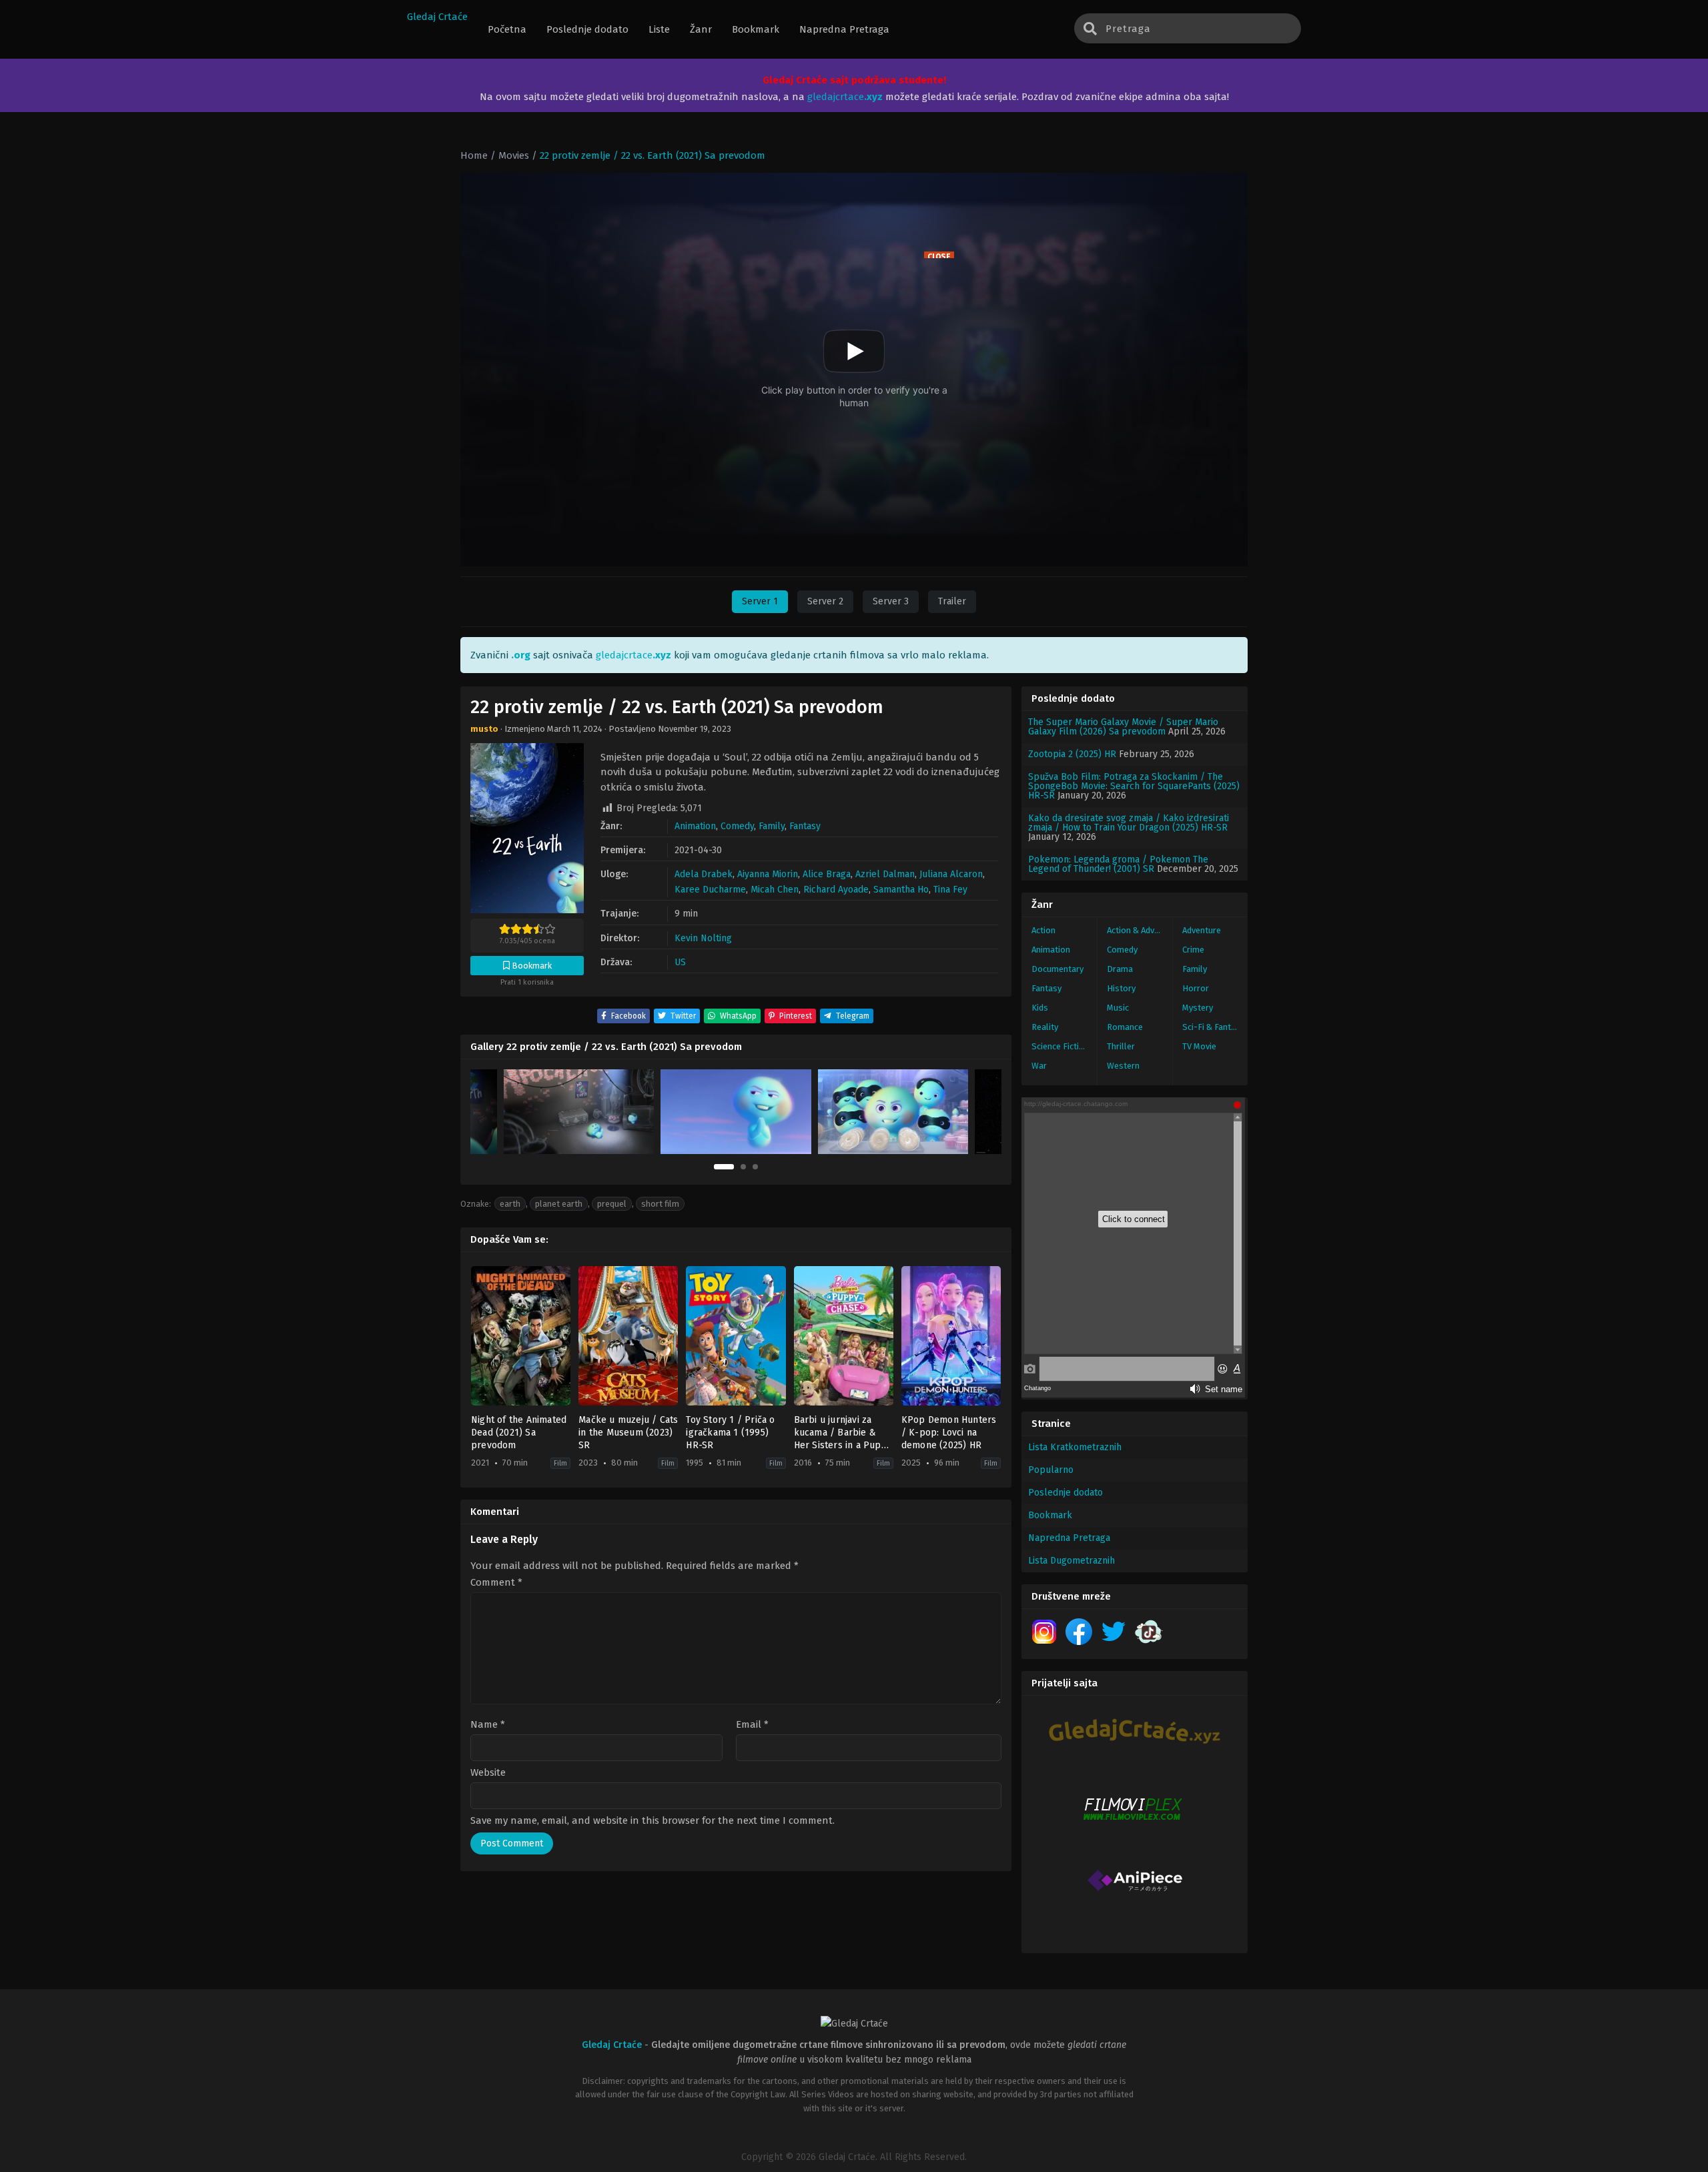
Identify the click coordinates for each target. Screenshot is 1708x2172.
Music (1118, 1008)
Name (488, 1725)
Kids (1040, 1008)
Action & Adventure (1140, 930)
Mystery (1198, 1008)
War (1039, 1066)
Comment (496, 1583)
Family (772, 826)
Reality (1045, 1027)
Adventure (1202, 930)
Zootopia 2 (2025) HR (1072, 754)
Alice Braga (827, 874)
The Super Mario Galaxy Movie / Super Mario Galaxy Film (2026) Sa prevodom (1123, 727)
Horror (1196, 988)
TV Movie (1199, 1046)
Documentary (1057, 969)
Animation (695, 826)
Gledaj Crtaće (437, 17)
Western (1123, 1066)
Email (752, 1725)
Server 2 (825, 601)
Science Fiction (1060, 1046)
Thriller (1121, 1046)
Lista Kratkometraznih (1075, 1447)
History (1121, 988)
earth (510, 1204)
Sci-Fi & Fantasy (1213, 1027)
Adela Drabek (704, 874)
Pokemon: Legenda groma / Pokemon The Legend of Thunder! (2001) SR (1118, 864)
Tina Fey (950, 890)
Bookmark (1050, 1515)
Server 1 (760, 601)
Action (1043, 930)
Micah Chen (775, 890)
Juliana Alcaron (951, 874)
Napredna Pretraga (1069, 1538)
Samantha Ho (901, 890)
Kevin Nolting (703, 938)
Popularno (1051, 1470)
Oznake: (476, 1204)
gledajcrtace (845, 97)
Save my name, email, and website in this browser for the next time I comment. (653, 1820)
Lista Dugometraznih (1072, 1561)
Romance (1125, 1027)
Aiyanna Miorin (768, 874)
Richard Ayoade (836, 890)
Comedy (737, 826)
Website (488, 1773)
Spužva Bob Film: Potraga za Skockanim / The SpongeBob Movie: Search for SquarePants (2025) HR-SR (1134, 786)
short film (660, 1204)
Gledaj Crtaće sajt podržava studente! (854, 80)
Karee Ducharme (710, 890)
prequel (612, 1204)
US (680, 962)
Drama (1120, 969)
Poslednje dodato (1065, 1493)
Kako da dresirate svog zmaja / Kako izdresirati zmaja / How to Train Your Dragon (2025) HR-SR (1129, 823)
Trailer (952, 601)
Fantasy (805, 826)
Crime (1193, 950)
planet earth (559, 1204)
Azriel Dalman (885, 874)
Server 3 (891, 601)
